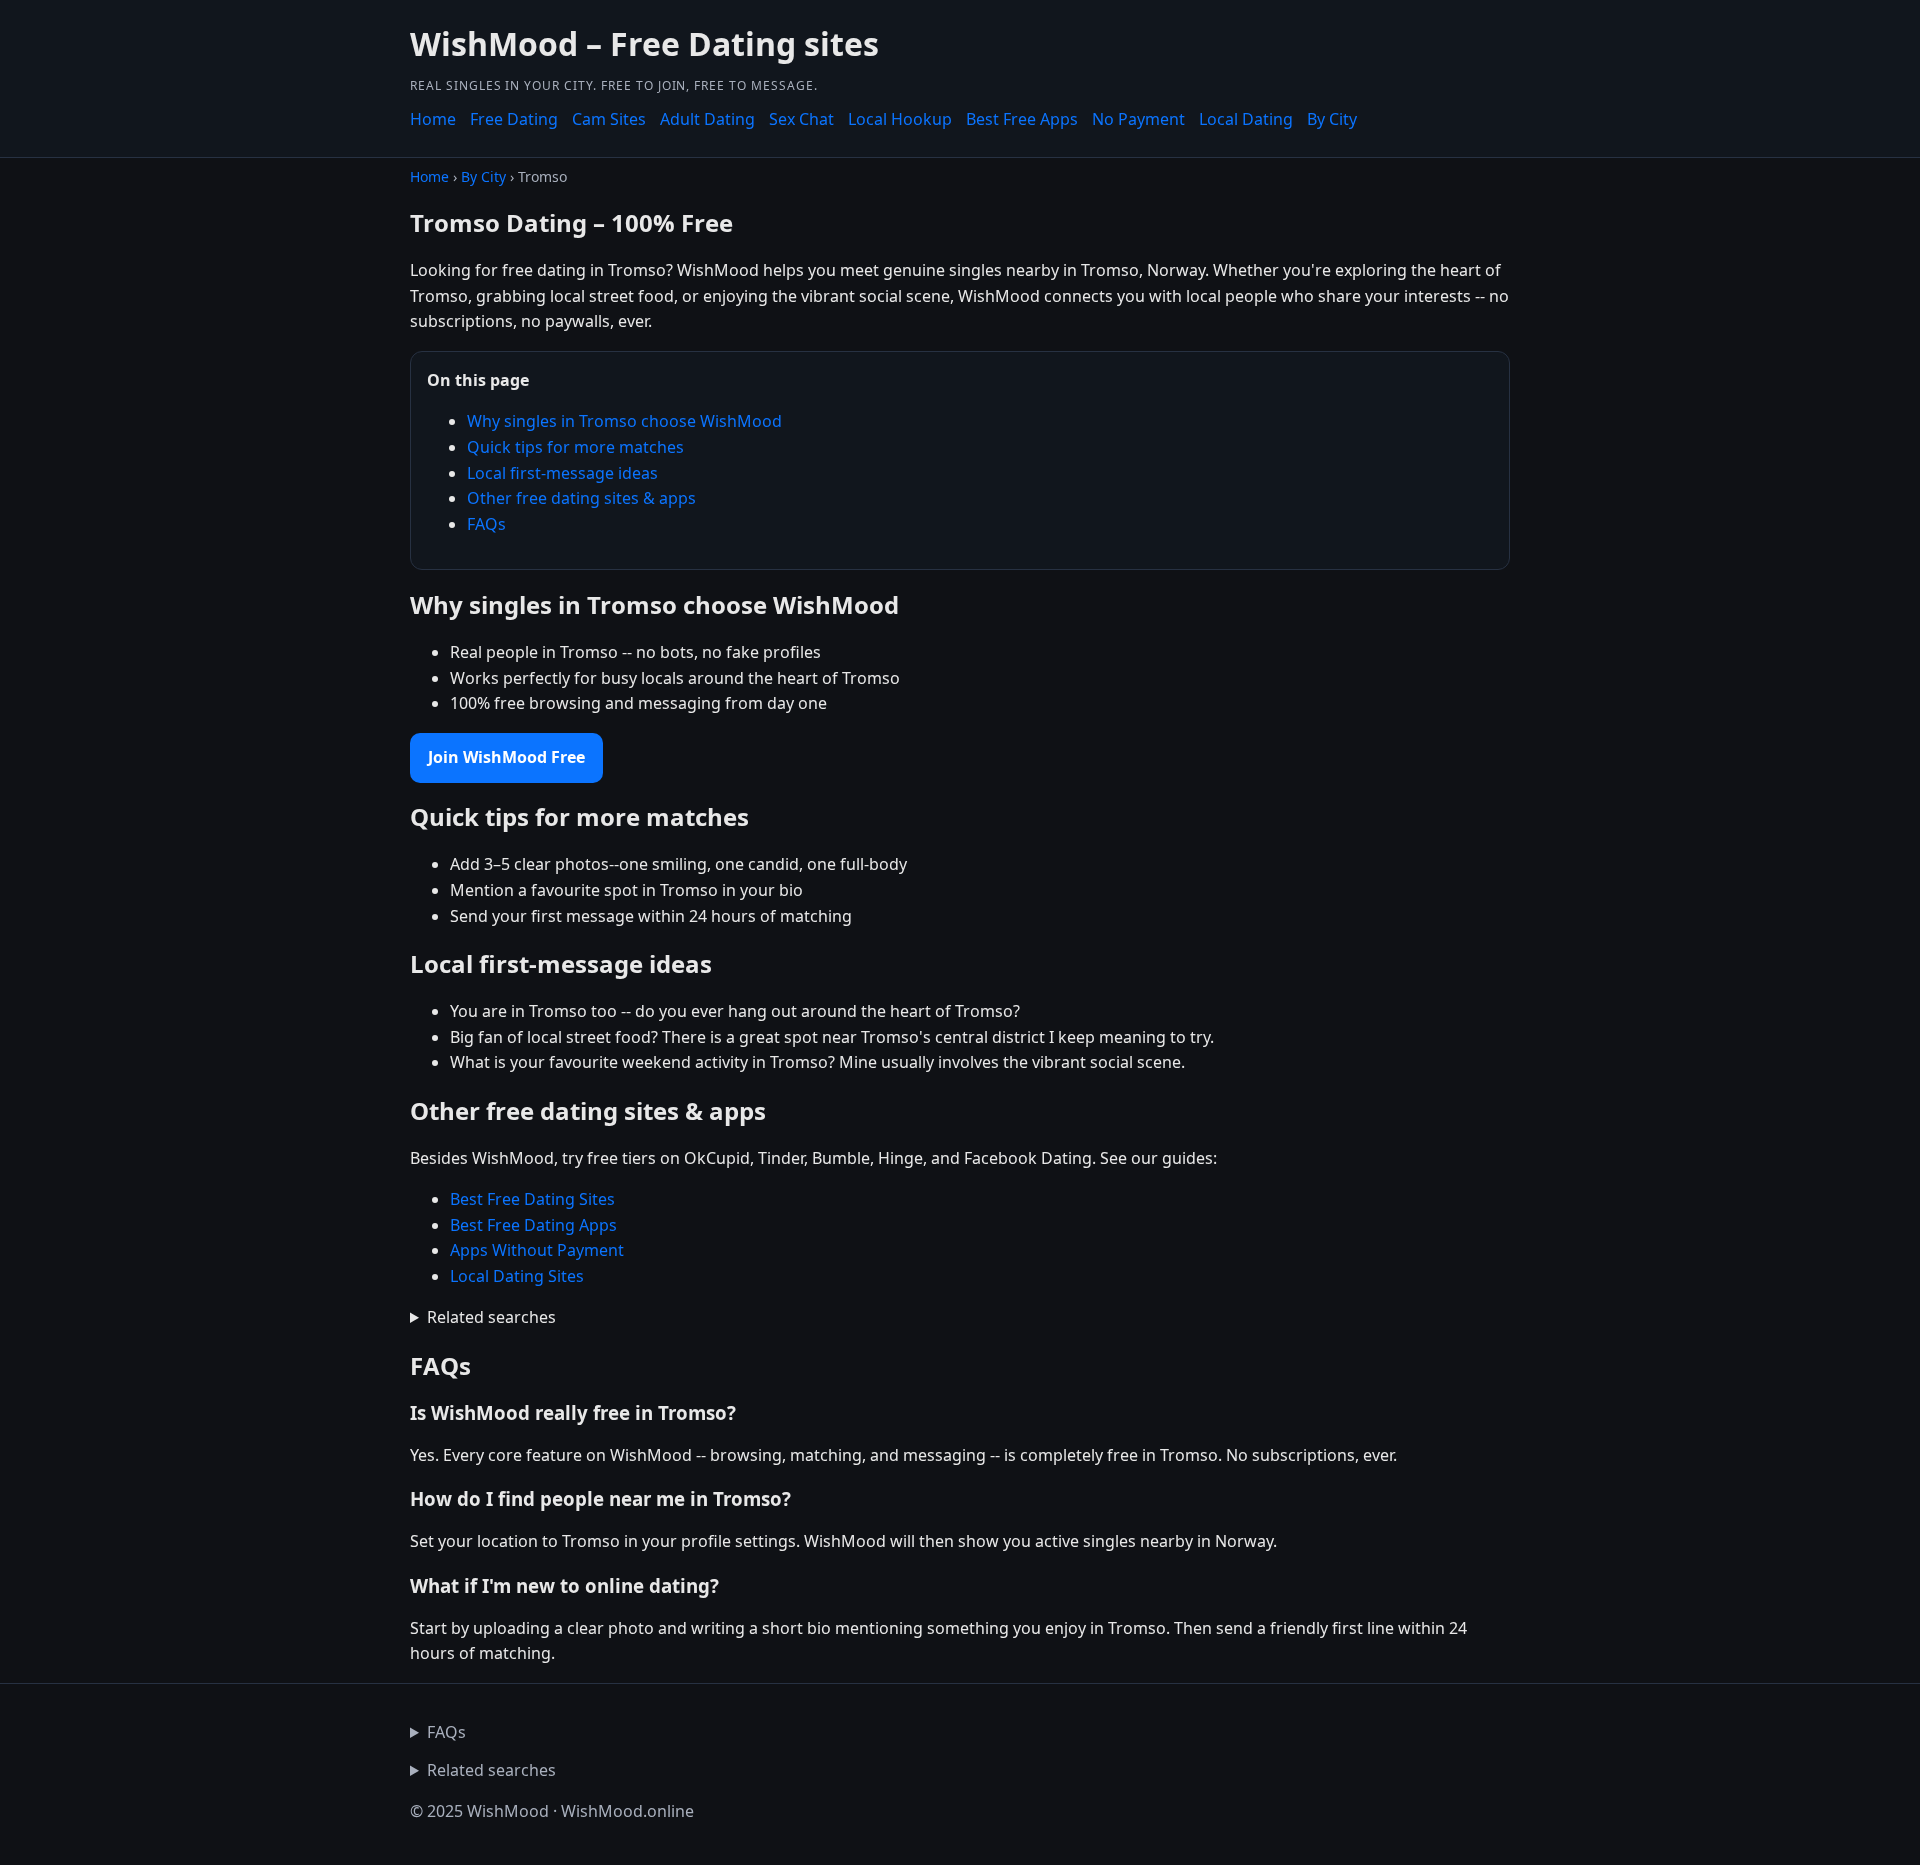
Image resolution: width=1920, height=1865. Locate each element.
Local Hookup (900, 119)
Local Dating (1246, 119)
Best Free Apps (1022, 119)
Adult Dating (707, 119)
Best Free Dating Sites (532, 1199)
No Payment (1138, 119)
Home (433, 119)
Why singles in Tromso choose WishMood (624, 421)
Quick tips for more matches (575, 447)
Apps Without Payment (537, 1250)
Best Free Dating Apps (533, 1225)
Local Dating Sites (517, 1276)
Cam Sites (609, 119)
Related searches (491, 1317)
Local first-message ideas (562, 473)
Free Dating (514, 119)
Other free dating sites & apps (581, 498)
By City (1332, 119)
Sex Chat (801, 119)
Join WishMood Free (506, 757)
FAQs (486, 524)
